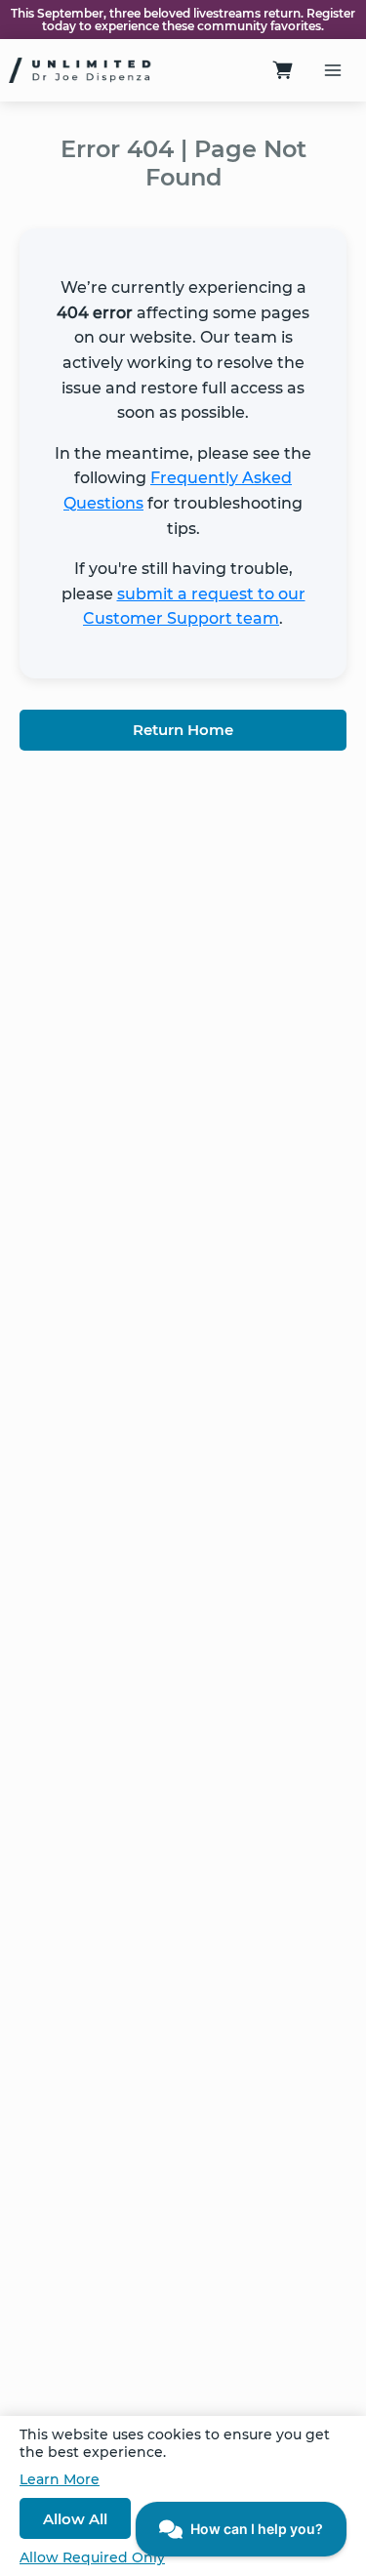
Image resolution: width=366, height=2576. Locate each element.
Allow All (75, 2519)
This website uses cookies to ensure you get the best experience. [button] (175, 2443)
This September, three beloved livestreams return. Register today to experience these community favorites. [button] (183, 20)
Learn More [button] (60, 2479)
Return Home (183, 730)
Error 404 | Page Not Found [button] (183, 163)
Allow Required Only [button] (92, 2557)
